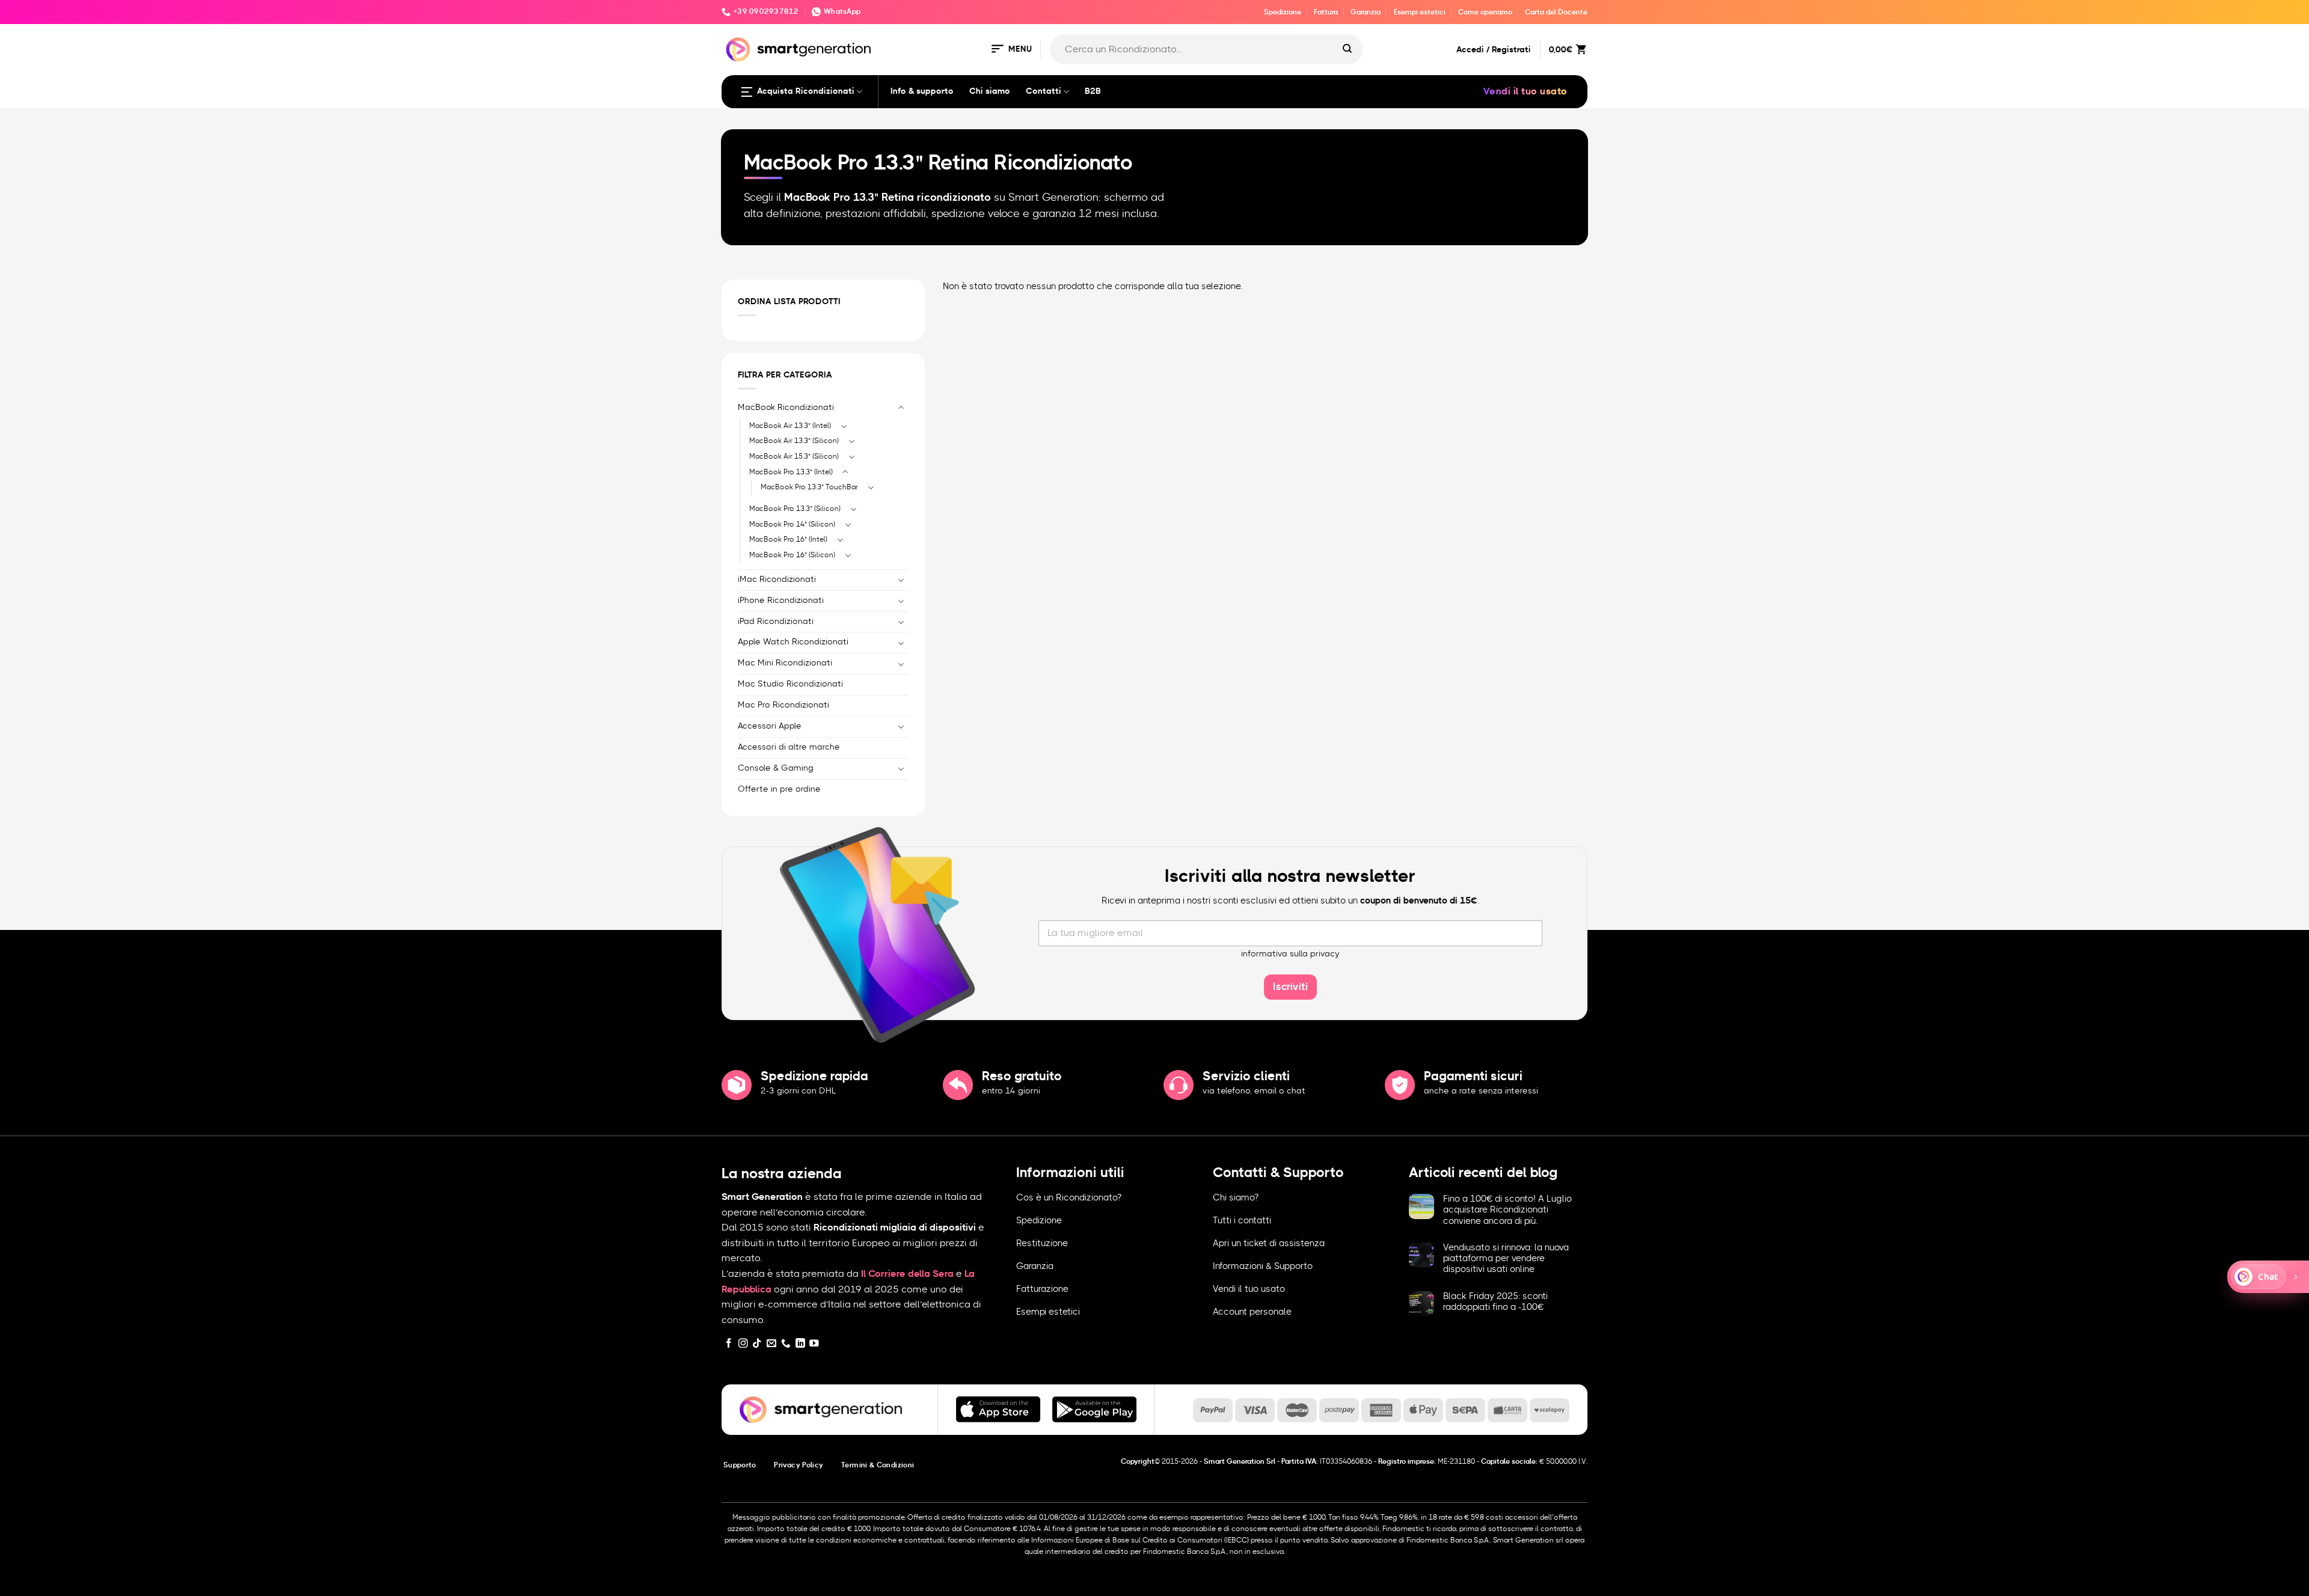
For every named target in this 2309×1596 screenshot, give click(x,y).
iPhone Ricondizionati (781, 600)
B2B (1093, 91)
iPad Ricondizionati (776, 621)
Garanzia (1366, 12)
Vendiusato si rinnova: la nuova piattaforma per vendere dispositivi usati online (1506, 1258)
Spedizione (1283, 12)
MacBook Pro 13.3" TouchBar (809, 487)
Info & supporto (922, 91)
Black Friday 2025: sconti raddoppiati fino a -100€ (1495, 1302)
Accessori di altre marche (789, 747)
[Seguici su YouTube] (814, 1344)
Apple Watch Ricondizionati (793, 642)
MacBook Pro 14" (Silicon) (792, 524)
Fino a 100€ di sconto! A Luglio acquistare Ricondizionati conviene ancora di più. (1507, 1210)
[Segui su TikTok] (757, 1344)
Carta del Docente (1556, 12)
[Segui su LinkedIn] (800, 1344)
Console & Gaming (776, 768)
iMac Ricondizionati (777, 579)
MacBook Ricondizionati (786, 407)
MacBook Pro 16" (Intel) (788, 539)
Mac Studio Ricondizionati (790, 684)
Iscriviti (1290, 987)
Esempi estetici (1420, 12)
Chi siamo (990, 91)
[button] (1011, 50)
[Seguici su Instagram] (743, 1344)
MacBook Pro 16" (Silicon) (792, 555)
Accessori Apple (770, 726)
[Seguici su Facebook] (729, 1344)
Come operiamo (1485, 12)
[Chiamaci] (786, 1344)
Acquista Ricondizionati (806, 91)
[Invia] (1348, 49)
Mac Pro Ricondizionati (783, 705)
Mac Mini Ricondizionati (785, 663)
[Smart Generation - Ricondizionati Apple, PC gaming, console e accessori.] (798, 50)
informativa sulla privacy (1290, 954)
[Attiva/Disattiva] (901, 408)
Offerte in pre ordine (779, 789)
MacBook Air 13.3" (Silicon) (794, 441)
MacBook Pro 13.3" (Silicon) (795, 509)
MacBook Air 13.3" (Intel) (790, 425)
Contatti (1044, 91)
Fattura (1326, 12)
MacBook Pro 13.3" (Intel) (791, 471)
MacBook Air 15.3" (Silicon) (794, 456)
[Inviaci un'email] (771, 1344)
